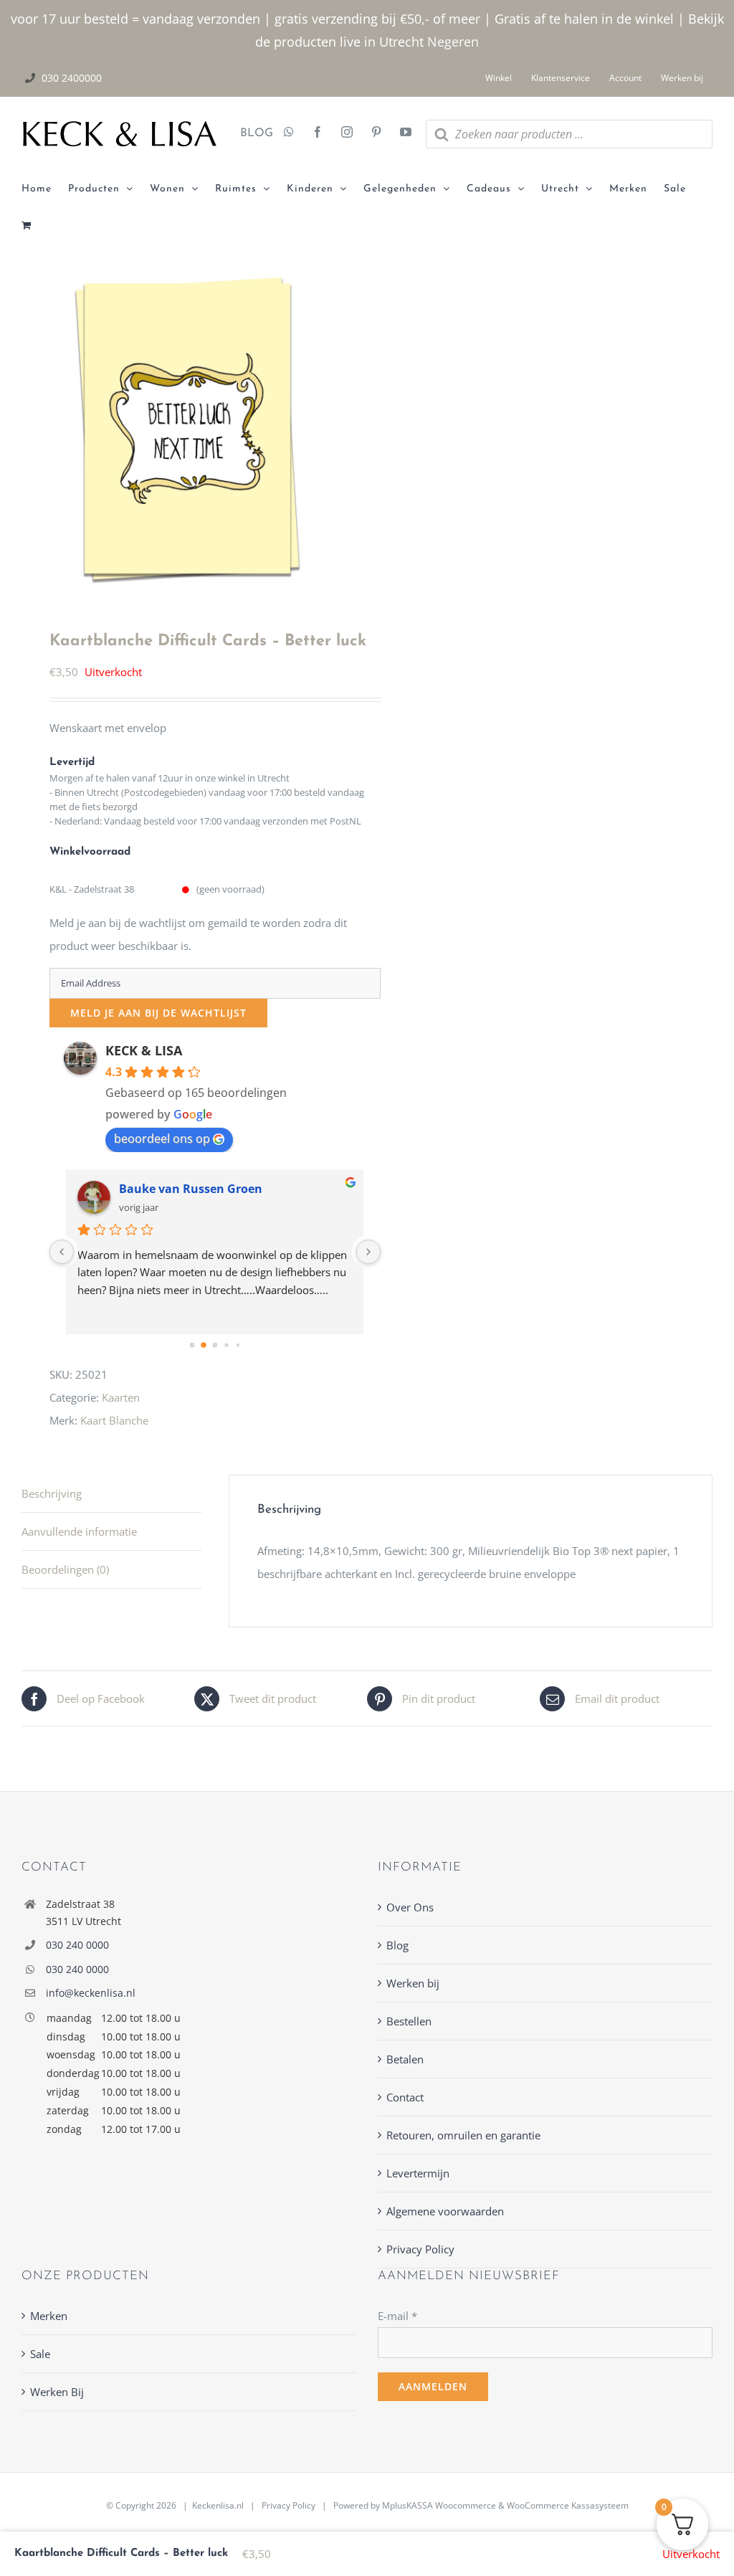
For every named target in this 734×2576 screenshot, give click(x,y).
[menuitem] (45, 189)
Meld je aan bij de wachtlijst (158, 1013)
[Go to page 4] (238, 1345)
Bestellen (409, 2021)
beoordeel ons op (162, 1139)
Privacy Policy (420, 2249)
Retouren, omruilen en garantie (463, 2135)
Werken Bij (57, 2392)
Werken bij (413, 1983)
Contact (405, 2097)
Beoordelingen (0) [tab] (65, 1569)
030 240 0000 (77, 1945)
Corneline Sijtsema (173, 1189)
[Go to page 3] (227, 1345)
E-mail (397, 2316)
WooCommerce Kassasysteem (568, 2505)
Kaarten (121, 1397)
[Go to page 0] (192, 1345)
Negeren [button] (453, 42)
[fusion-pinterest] (376, 133)
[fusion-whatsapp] (289, 133)
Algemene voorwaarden (445, 2211)
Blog (397, 1945)
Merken (49, 2316)
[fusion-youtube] (406, 133)
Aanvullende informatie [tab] (79, 1531)
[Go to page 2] (215, 1345)
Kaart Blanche (114, 1420)
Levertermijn (418, 2173)
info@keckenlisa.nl (91, 1993)
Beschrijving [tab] (52, 1493)
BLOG (251, 133)
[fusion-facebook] (318, 133)
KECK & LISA (144, 1050)
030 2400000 (72, 78)
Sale (40, 2354)
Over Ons (410, 1907)
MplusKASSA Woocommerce (439, 2505)
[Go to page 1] (204, 1345)
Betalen (405, 2059)
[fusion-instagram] (347, 133)
